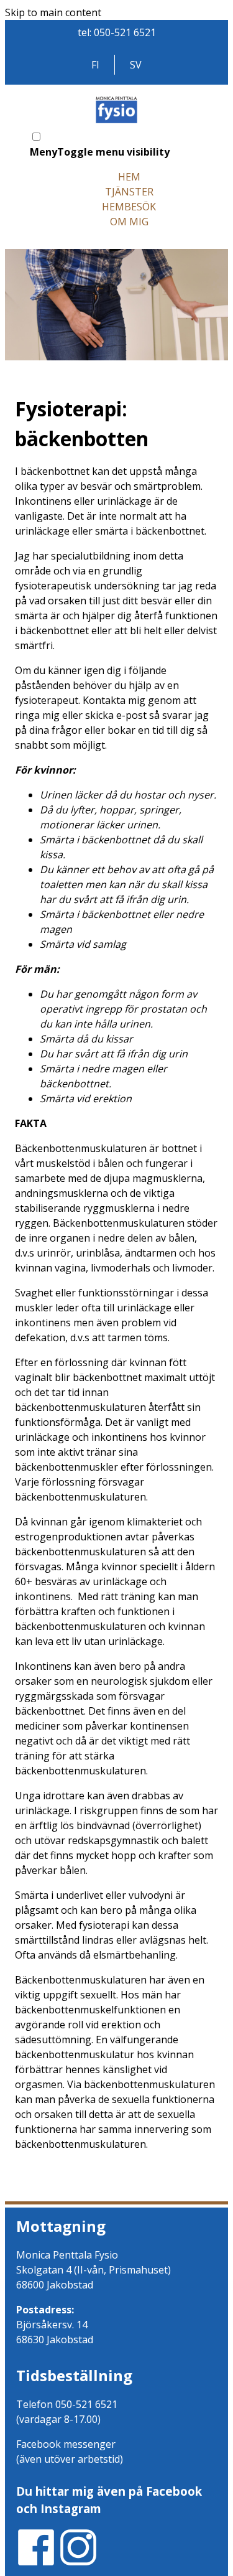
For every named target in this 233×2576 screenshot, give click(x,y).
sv (136, 65)
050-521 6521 (125, 32)
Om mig (129, 222)
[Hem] (117, 122)
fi (95, 65)
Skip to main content (53, 12)
